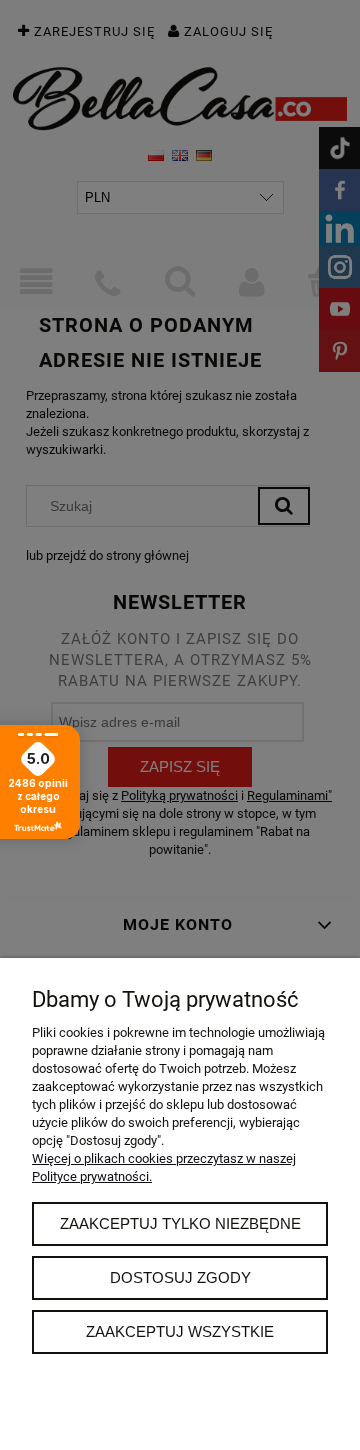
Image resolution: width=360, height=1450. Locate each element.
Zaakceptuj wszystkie (180, 1331)
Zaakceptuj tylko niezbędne (180, 1223)
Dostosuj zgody (180, 1277)
